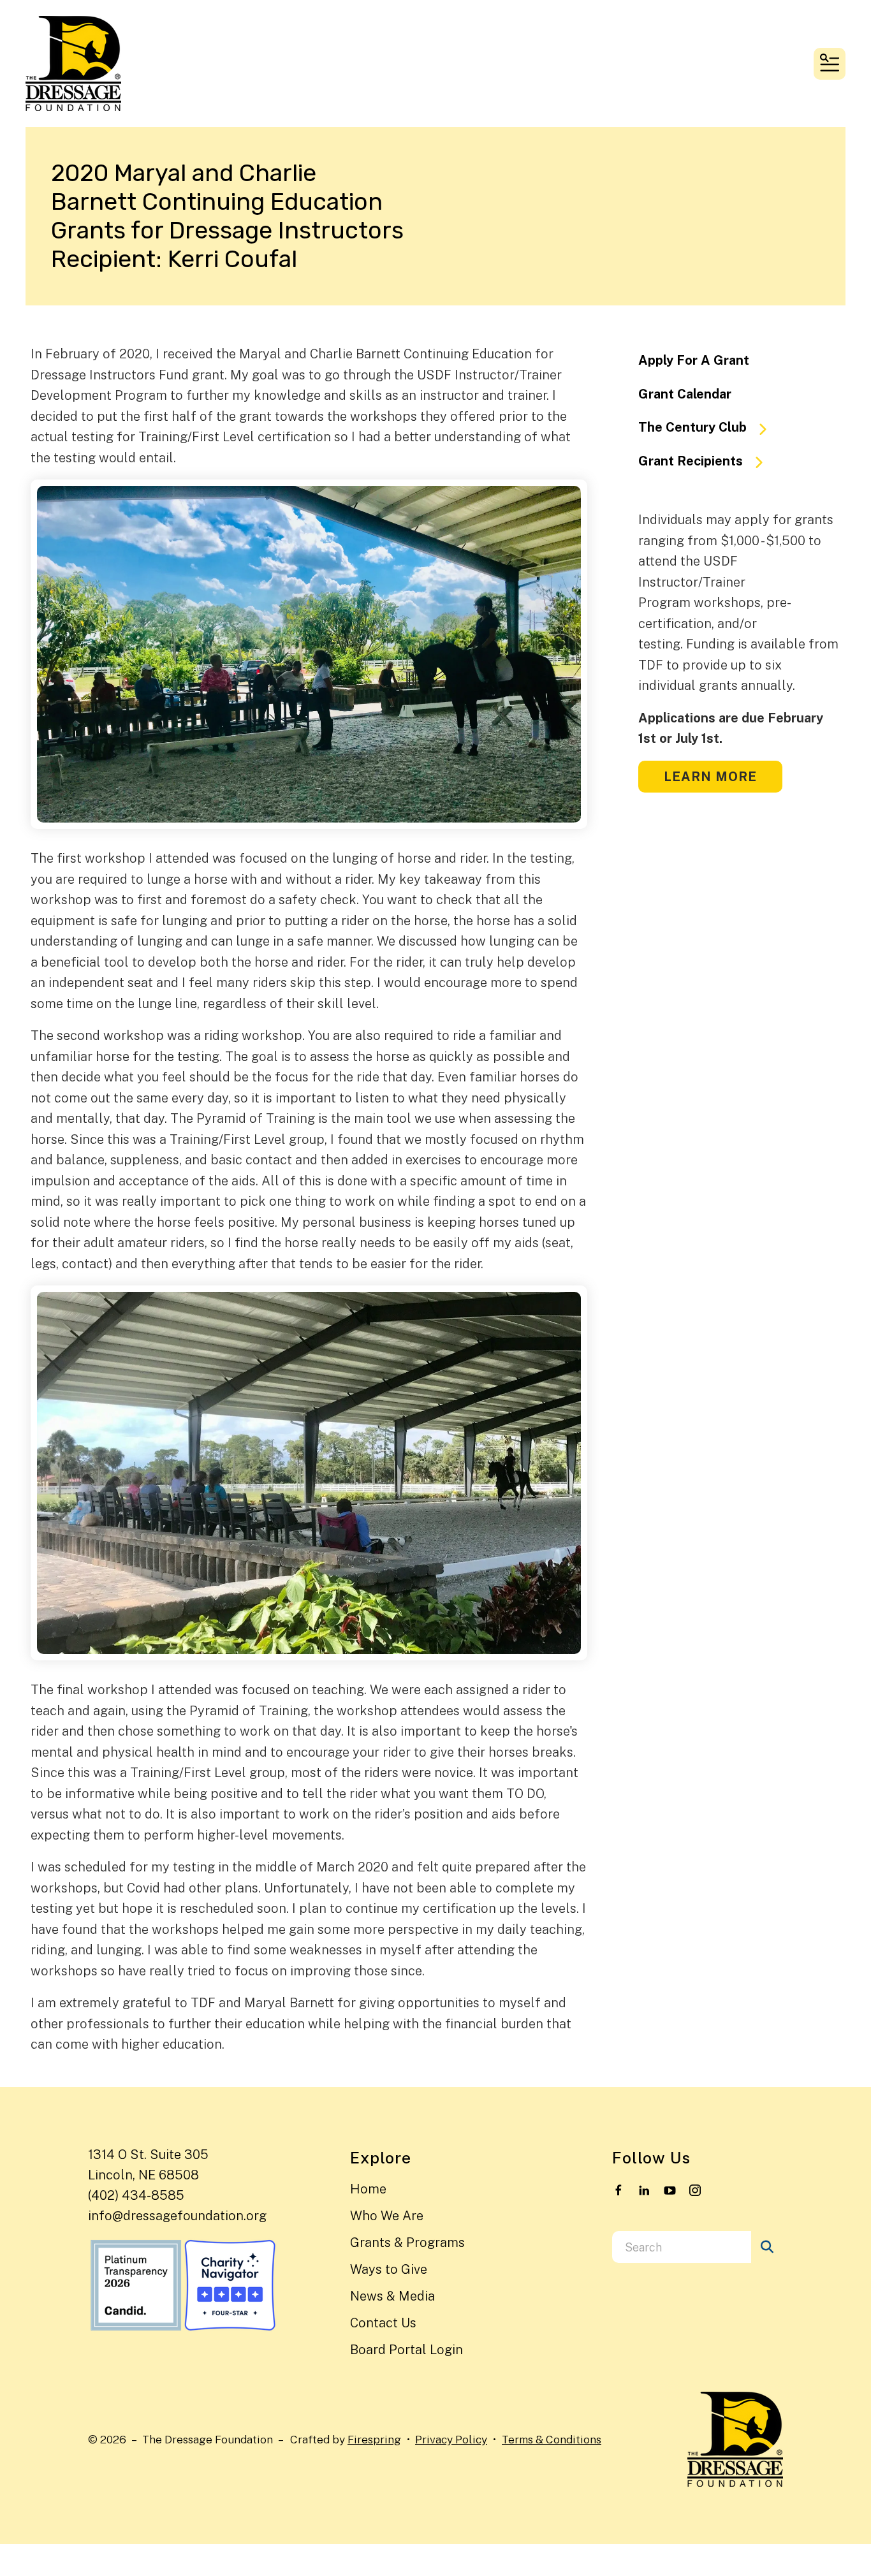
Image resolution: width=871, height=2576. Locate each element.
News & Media (392, 2296)
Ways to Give (389, 2269)
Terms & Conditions (552, 2439)
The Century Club (692, 427)
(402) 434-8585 (136, 2195)
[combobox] (682, 2247)
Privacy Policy (451, 2439)
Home (368, 2189)
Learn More (710, 777)
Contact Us (383, 2323)
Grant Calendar (685, 394)
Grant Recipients (691, 461)
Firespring (374, 2439)
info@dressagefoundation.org (177, 2216)
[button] (830, 64)
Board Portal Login (406, 2350)
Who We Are (387, 2216)
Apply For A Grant (694, 360)
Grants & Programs (407, 2243)
